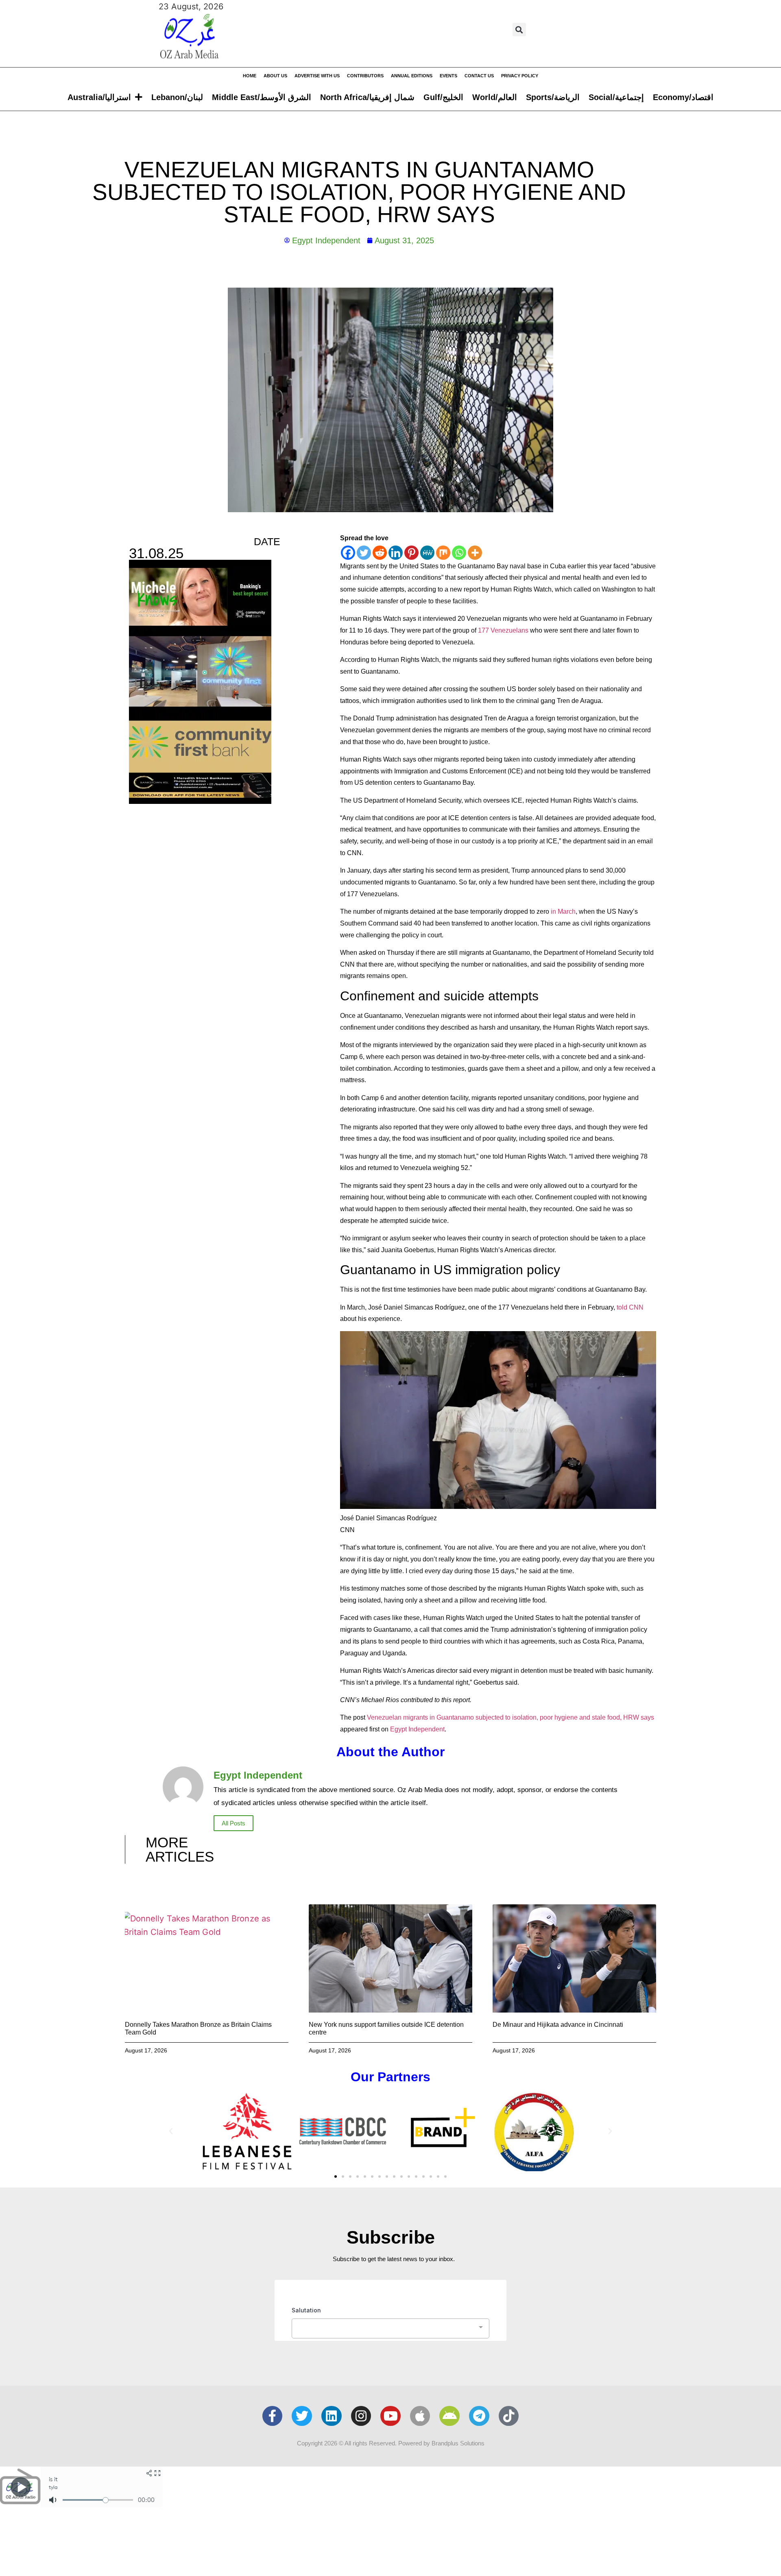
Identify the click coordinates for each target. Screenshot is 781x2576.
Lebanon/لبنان (177, 97)
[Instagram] (361, 2416)
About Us (275, 76)
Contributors (365, 76)
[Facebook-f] (273, 2416)
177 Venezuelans (503, 630)
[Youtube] (390, 2416)
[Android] (449, 2416)
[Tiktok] (509, 2416)
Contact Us (479, 76)
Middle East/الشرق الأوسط (262, 97)
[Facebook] (348, 553)
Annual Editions (412, 76)
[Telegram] (479, 2416)
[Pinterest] (411, 553)
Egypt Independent (417, 1729)
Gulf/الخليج (443, 97)
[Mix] (443, 553)
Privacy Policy (520, 76)
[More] (475, 553)
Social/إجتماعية (616, 97)
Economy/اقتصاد (683, 97)
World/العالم (495, 97)
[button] (519, 29)
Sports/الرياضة (553, 97)
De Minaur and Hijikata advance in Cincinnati (558, 2025)
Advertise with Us (317, 76)
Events (448, 76)
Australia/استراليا (99, 97)
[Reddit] (380, 553)
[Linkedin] (396, 553)
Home (250, 76)
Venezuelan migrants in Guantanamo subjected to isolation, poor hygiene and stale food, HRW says (510, 1717)
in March (563, 911)
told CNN (630, 1307)
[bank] (200, 801)
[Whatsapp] (459, 553)
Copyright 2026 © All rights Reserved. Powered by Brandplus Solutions (391, 2443)
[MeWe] (427, 553)
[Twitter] (364, 553)
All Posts (233, 1823)
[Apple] (420, 2416)
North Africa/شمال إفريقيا (367, 97)
